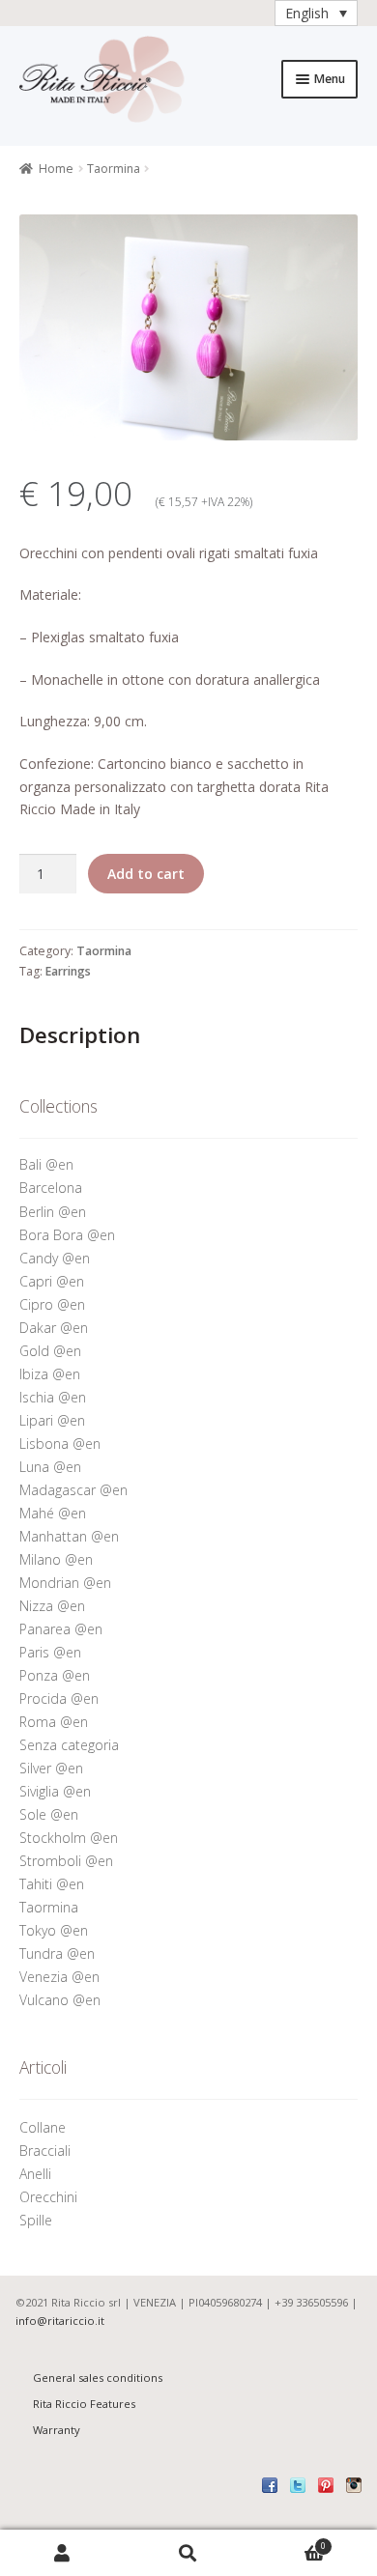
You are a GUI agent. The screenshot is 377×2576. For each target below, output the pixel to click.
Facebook (270, 2485)
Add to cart (146, 874)
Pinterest (326, 2485)
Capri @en (52, 1281)
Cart (289, 2542)
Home (56, 169)
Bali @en (46, 1164)
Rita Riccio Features (84, 2404)
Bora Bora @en (67, 1235)
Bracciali (45, 2151)
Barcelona (51, 1188)
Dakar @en (54, 1328)
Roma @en (54, 1722)
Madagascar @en (73, 1490)
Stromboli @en (66, 1861)
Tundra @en (57, 1953)
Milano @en (56, 1559)
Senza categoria (69, 1745)
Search (188, 2553)
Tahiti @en (52, 1884)
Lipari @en (52, 1420)
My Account (63, 2553)
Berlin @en (53, 1212)
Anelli (37, 2174)
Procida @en (59, 1698)
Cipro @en (52, 1304)
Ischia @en (53, 1397)
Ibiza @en (50, 1374)
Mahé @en (53, 1513)
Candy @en (55, 1258)
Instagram (354, 2485)
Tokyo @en (54, 1930)
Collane (43, 2127)
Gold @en (50, 1351)
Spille (38, 2220)
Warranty (57, 2430)
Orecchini (50, 2197)
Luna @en (50, 1467)
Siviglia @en (55, 1791)
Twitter (298, 2485)
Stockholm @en (69, 1838)
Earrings (68, 971)
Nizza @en (52, 1606)
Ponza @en (55, 1675)
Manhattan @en (69, 1536)
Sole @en (49, 1814)
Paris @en (50, 1652)
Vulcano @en (60, 2000)
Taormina (114, 169)
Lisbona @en (60, 1444)
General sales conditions (98, 2378)
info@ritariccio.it (60, 2321)
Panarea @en (61, 1629)
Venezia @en (59, 1977)
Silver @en (51, 1768)
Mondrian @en (65, 1583)
